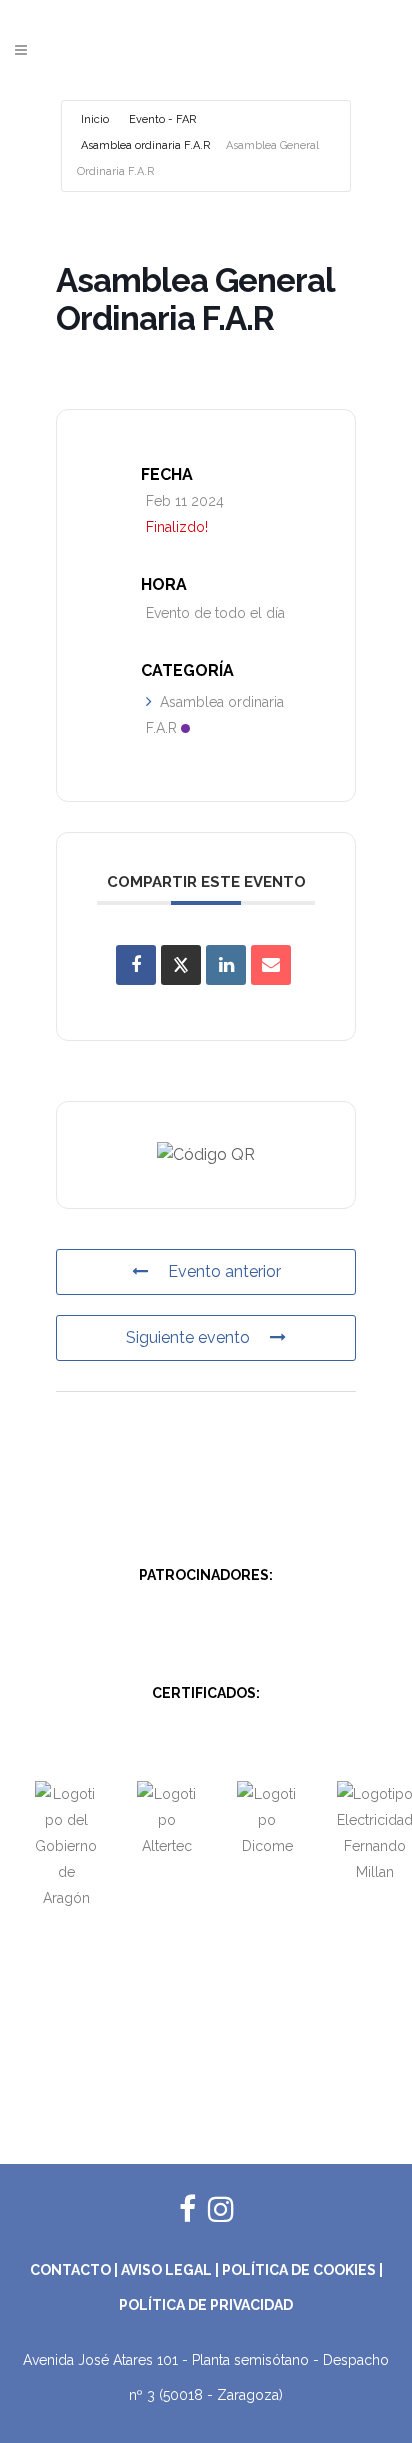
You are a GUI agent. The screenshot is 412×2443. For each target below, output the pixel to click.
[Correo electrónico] (271, 965)
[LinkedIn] (226, 965)
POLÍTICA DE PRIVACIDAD (206, 2305)
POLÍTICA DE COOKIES (299, 2270)
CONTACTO (70, 2270)
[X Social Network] (181, 965)
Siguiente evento (188, 1337)
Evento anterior (224, 1271)
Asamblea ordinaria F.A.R (145, 145)
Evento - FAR (162, 119)
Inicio (95, 119)
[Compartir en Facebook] (136, 965)
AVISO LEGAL (166, 2270)
